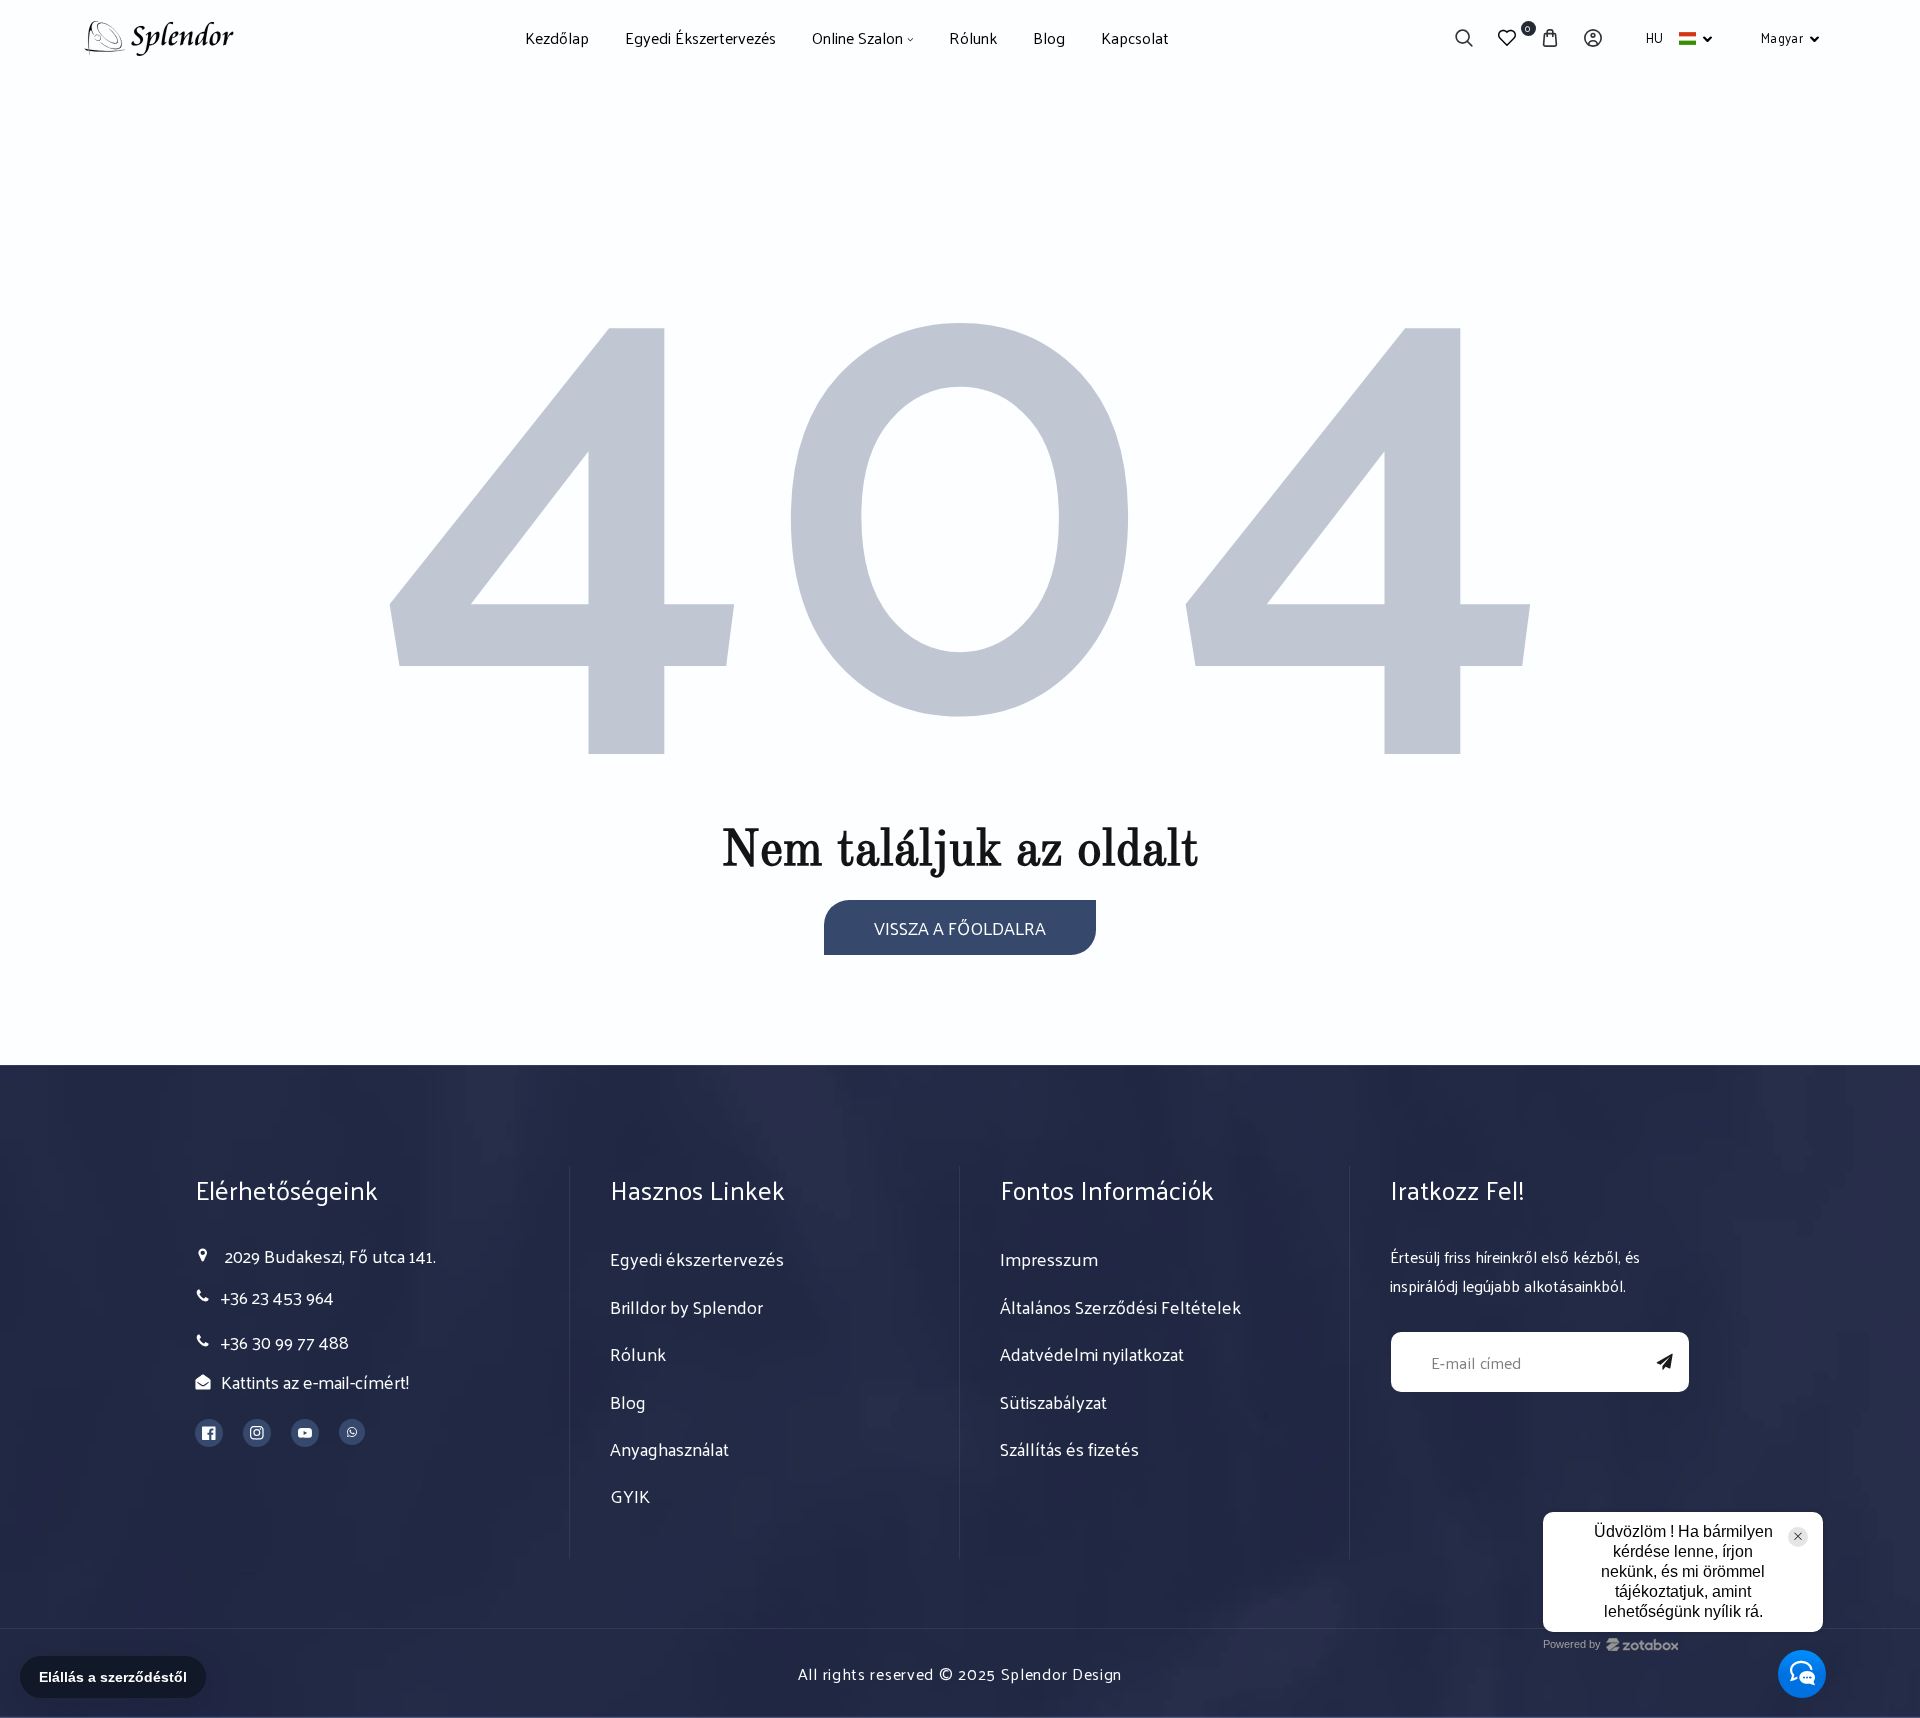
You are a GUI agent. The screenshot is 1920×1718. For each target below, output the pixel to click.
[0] (1507, 38)
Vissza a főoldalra (960, 927)
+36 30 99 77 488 (285, 1341)
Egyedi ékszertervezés (697, 1259)
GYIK (630, 1496)
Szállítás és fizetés (1069, 1449)
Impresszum (1049, 1259)
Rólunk (638, 1354)
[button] (1464, 38)
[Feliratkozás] (1665, 1362)
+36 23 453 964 (277, 1296)
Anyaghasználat (669, 1449)
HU (1655, 37)
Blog (628, 1402)
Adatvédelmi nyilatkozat (1092, 1354)
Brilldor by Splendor (686, 1307)
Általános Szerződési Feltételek (1120, 1307)
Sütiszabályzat (1053, 1402)
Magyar (1782, 37)
